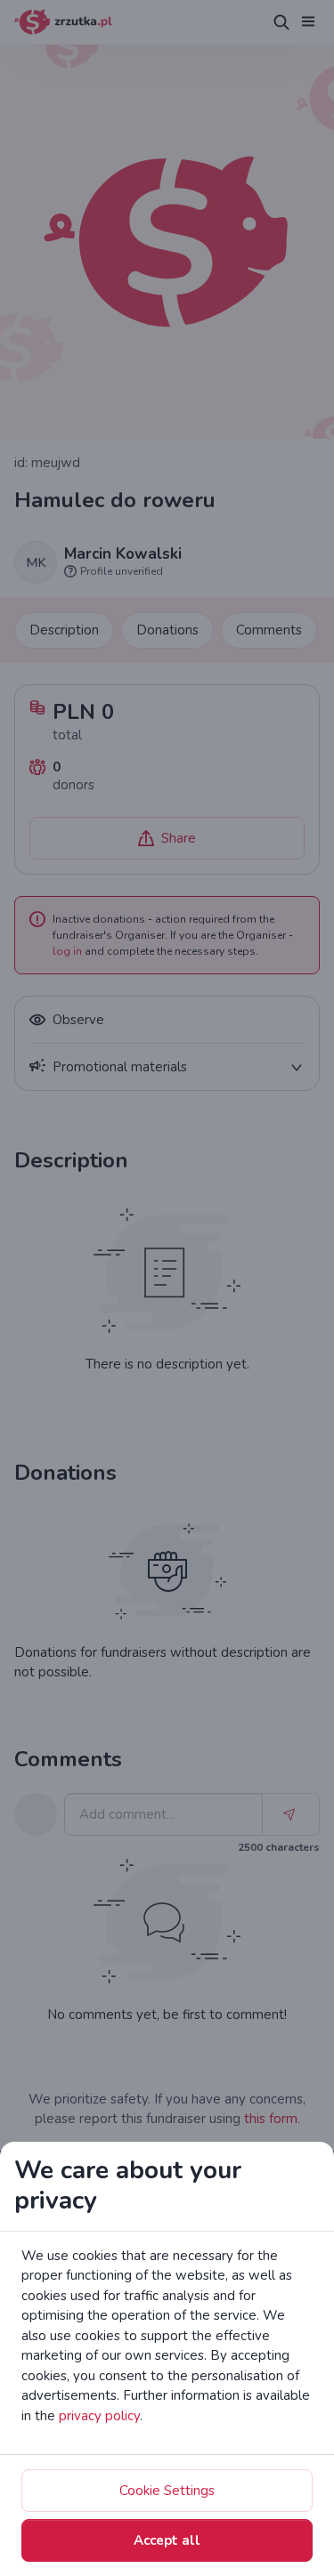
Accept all (167, 2540)
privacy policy (99, 2416)
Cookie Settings (167, 2491)
